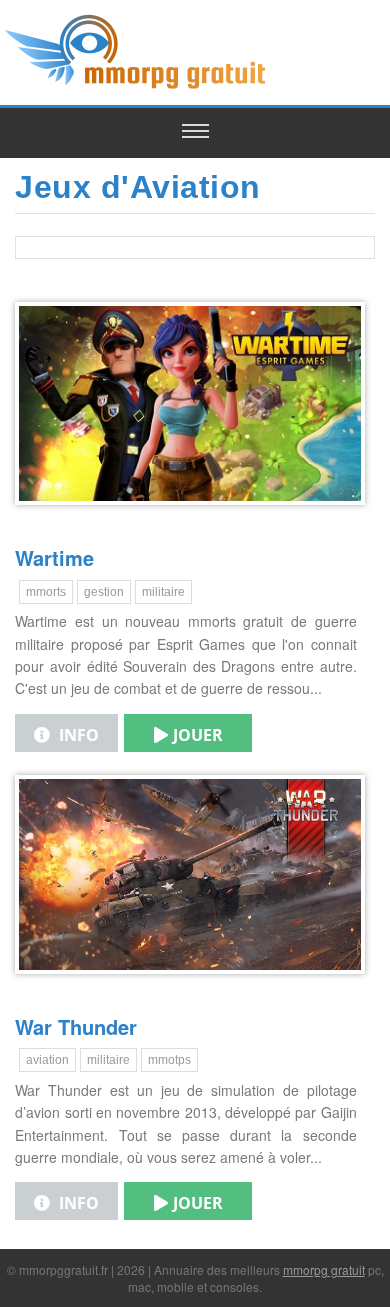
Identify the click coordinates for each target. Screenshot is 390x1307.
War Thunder (76, 1026)
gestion (104, 592)
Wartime (54, 557)
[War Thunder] (189, 989)
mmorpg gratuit (324, 1269)
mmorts (46, 592)
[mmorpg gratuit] (137, 86)
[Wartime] (189, 520)
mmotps (169, 1060)
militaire (163, 592)
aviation (47, 1060)
